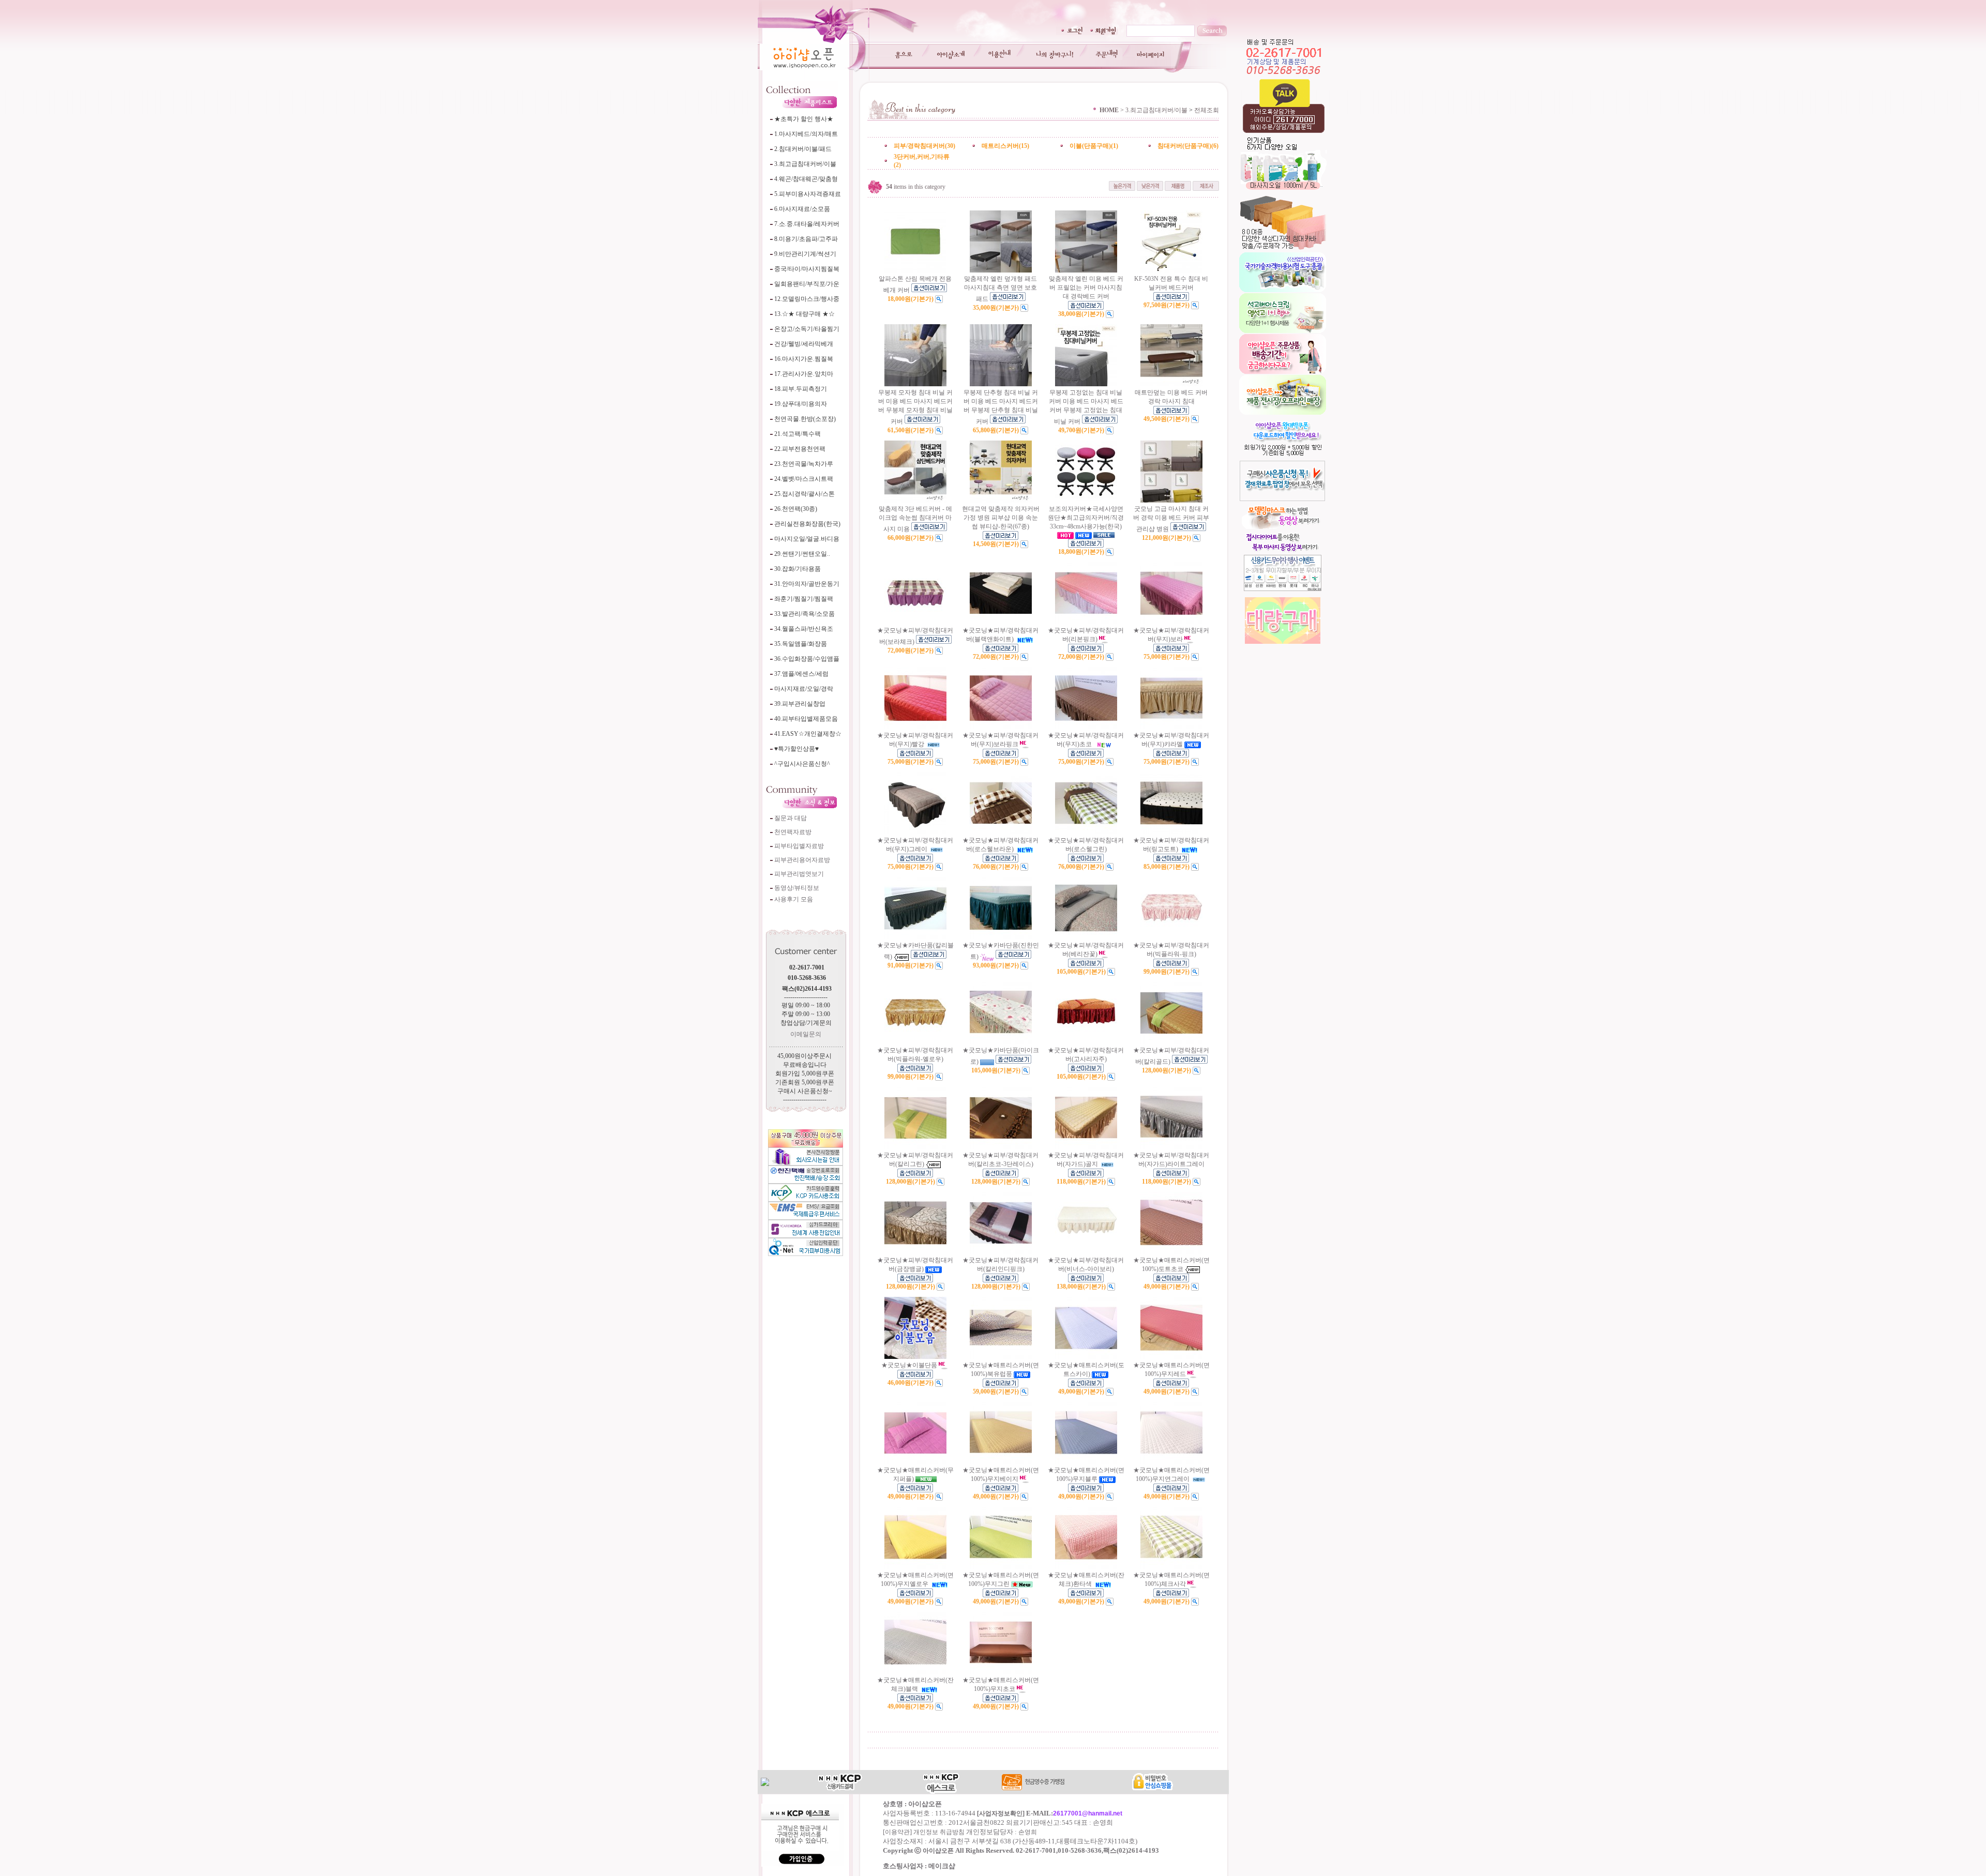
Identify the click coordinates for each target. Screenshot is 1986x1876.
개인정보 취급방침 (939, 1832)
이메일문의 (806, 1034)
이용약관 (897, 1832)
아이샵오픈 (938, 1851)
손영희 (1028, 1832)
